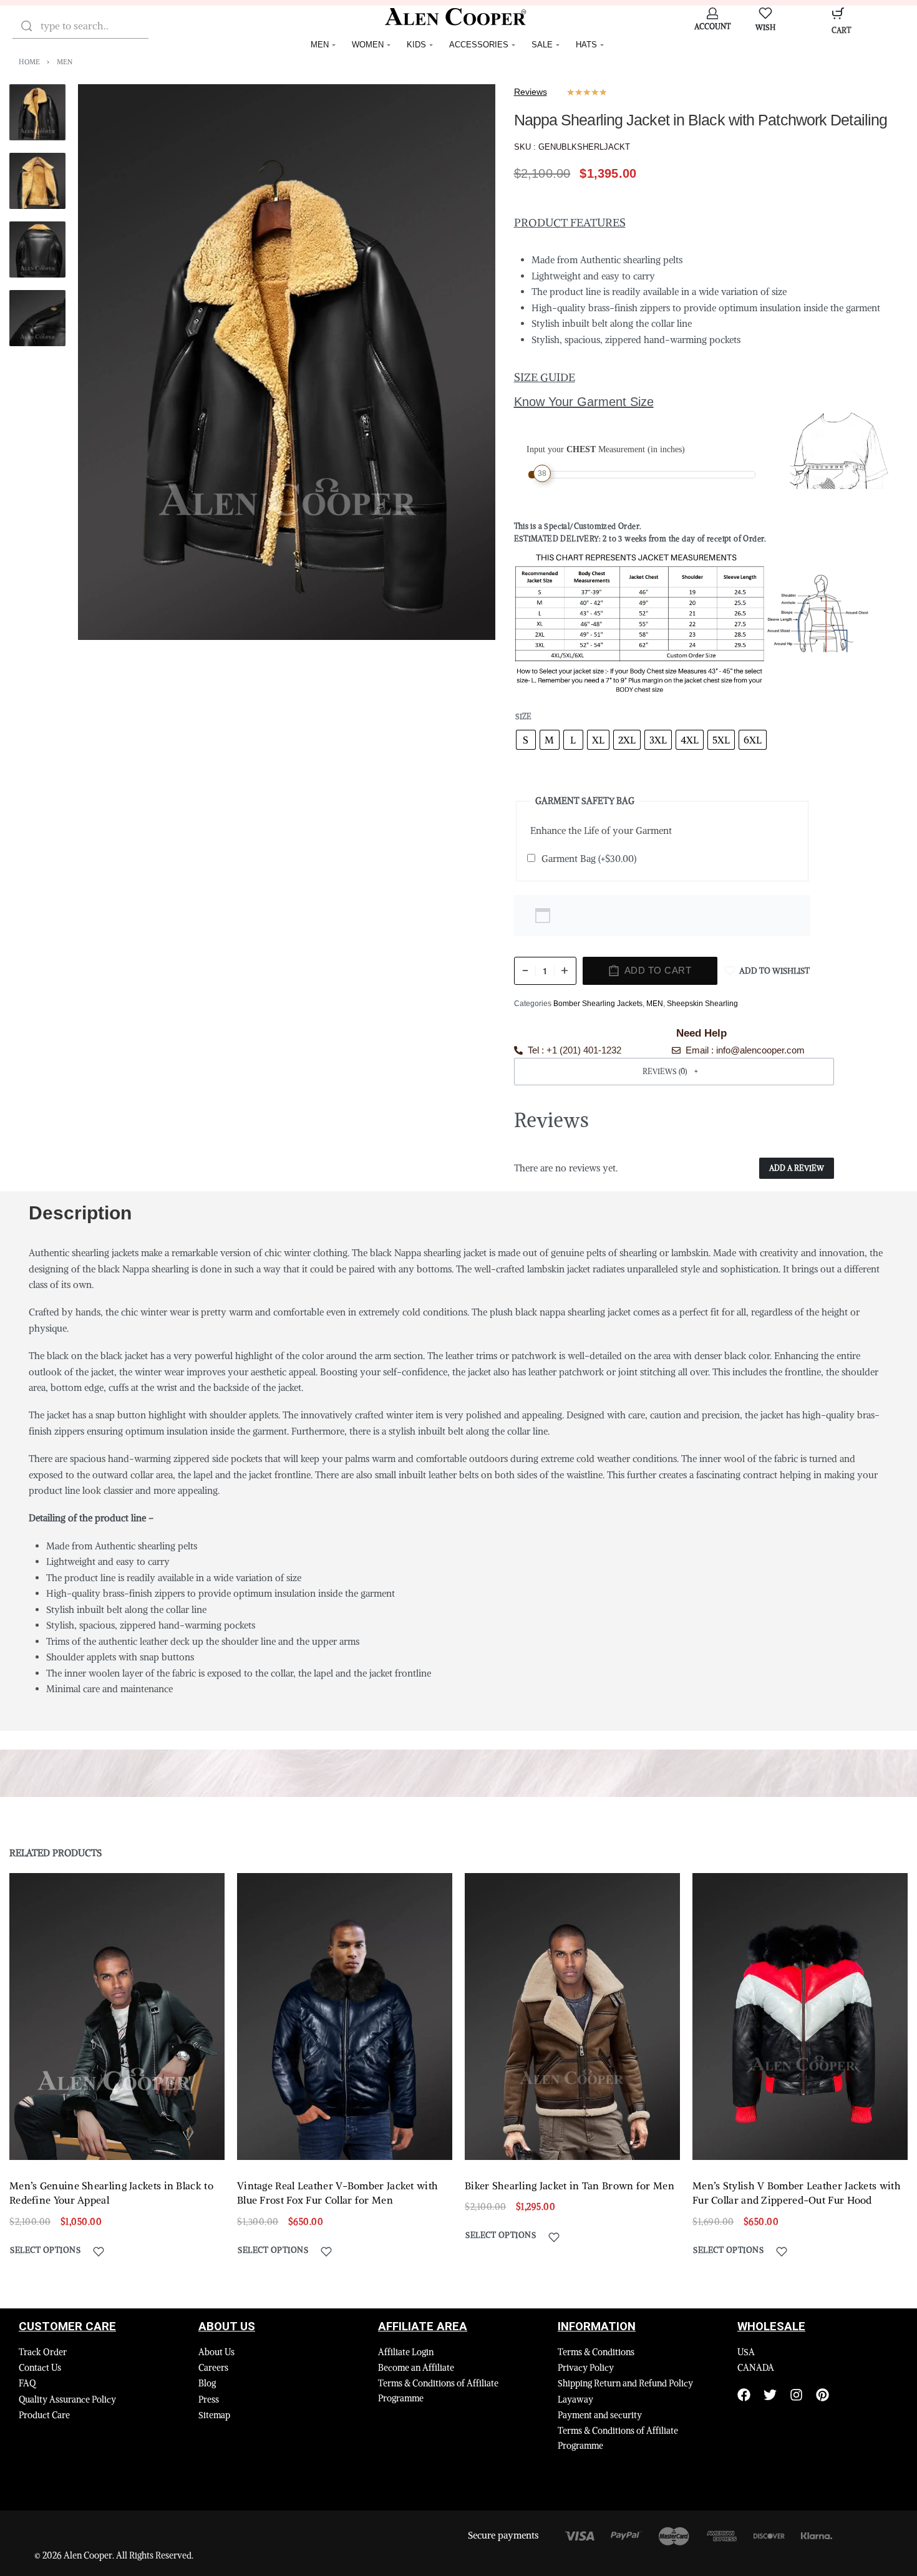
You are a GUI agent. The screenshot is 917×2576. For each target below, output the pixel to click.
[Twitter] (770, 2395)
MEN (65, 62)
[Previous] (112, 362)
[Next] (462, 362)
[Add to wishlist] (99, 2252)
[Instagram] (796, 2395)
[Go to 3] (37, 249)
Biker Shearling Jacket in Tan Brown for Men (570, 2186)
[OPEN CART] (838, 13)
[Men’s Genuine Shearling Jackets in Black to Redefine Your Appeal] (117, 2017)
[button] (674, 1071)
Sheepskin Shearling (702, 1004)
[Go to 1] (37, 112)
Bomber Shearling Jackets (598, 1004)
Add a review (797, 1168)
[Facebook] (744, 2395)
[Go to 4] (37, 318)
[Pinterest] (822, 2395)
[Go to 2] (37, 181)
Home (29, 62)
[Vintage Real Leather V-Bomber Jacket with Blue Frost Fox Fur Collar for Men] (345, 2017)
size (523, 716)
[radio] (526, 740)
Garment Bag (589, 859)
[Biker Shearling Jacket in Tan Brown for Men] (572, 2017)
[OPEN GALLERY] (287, 362)
